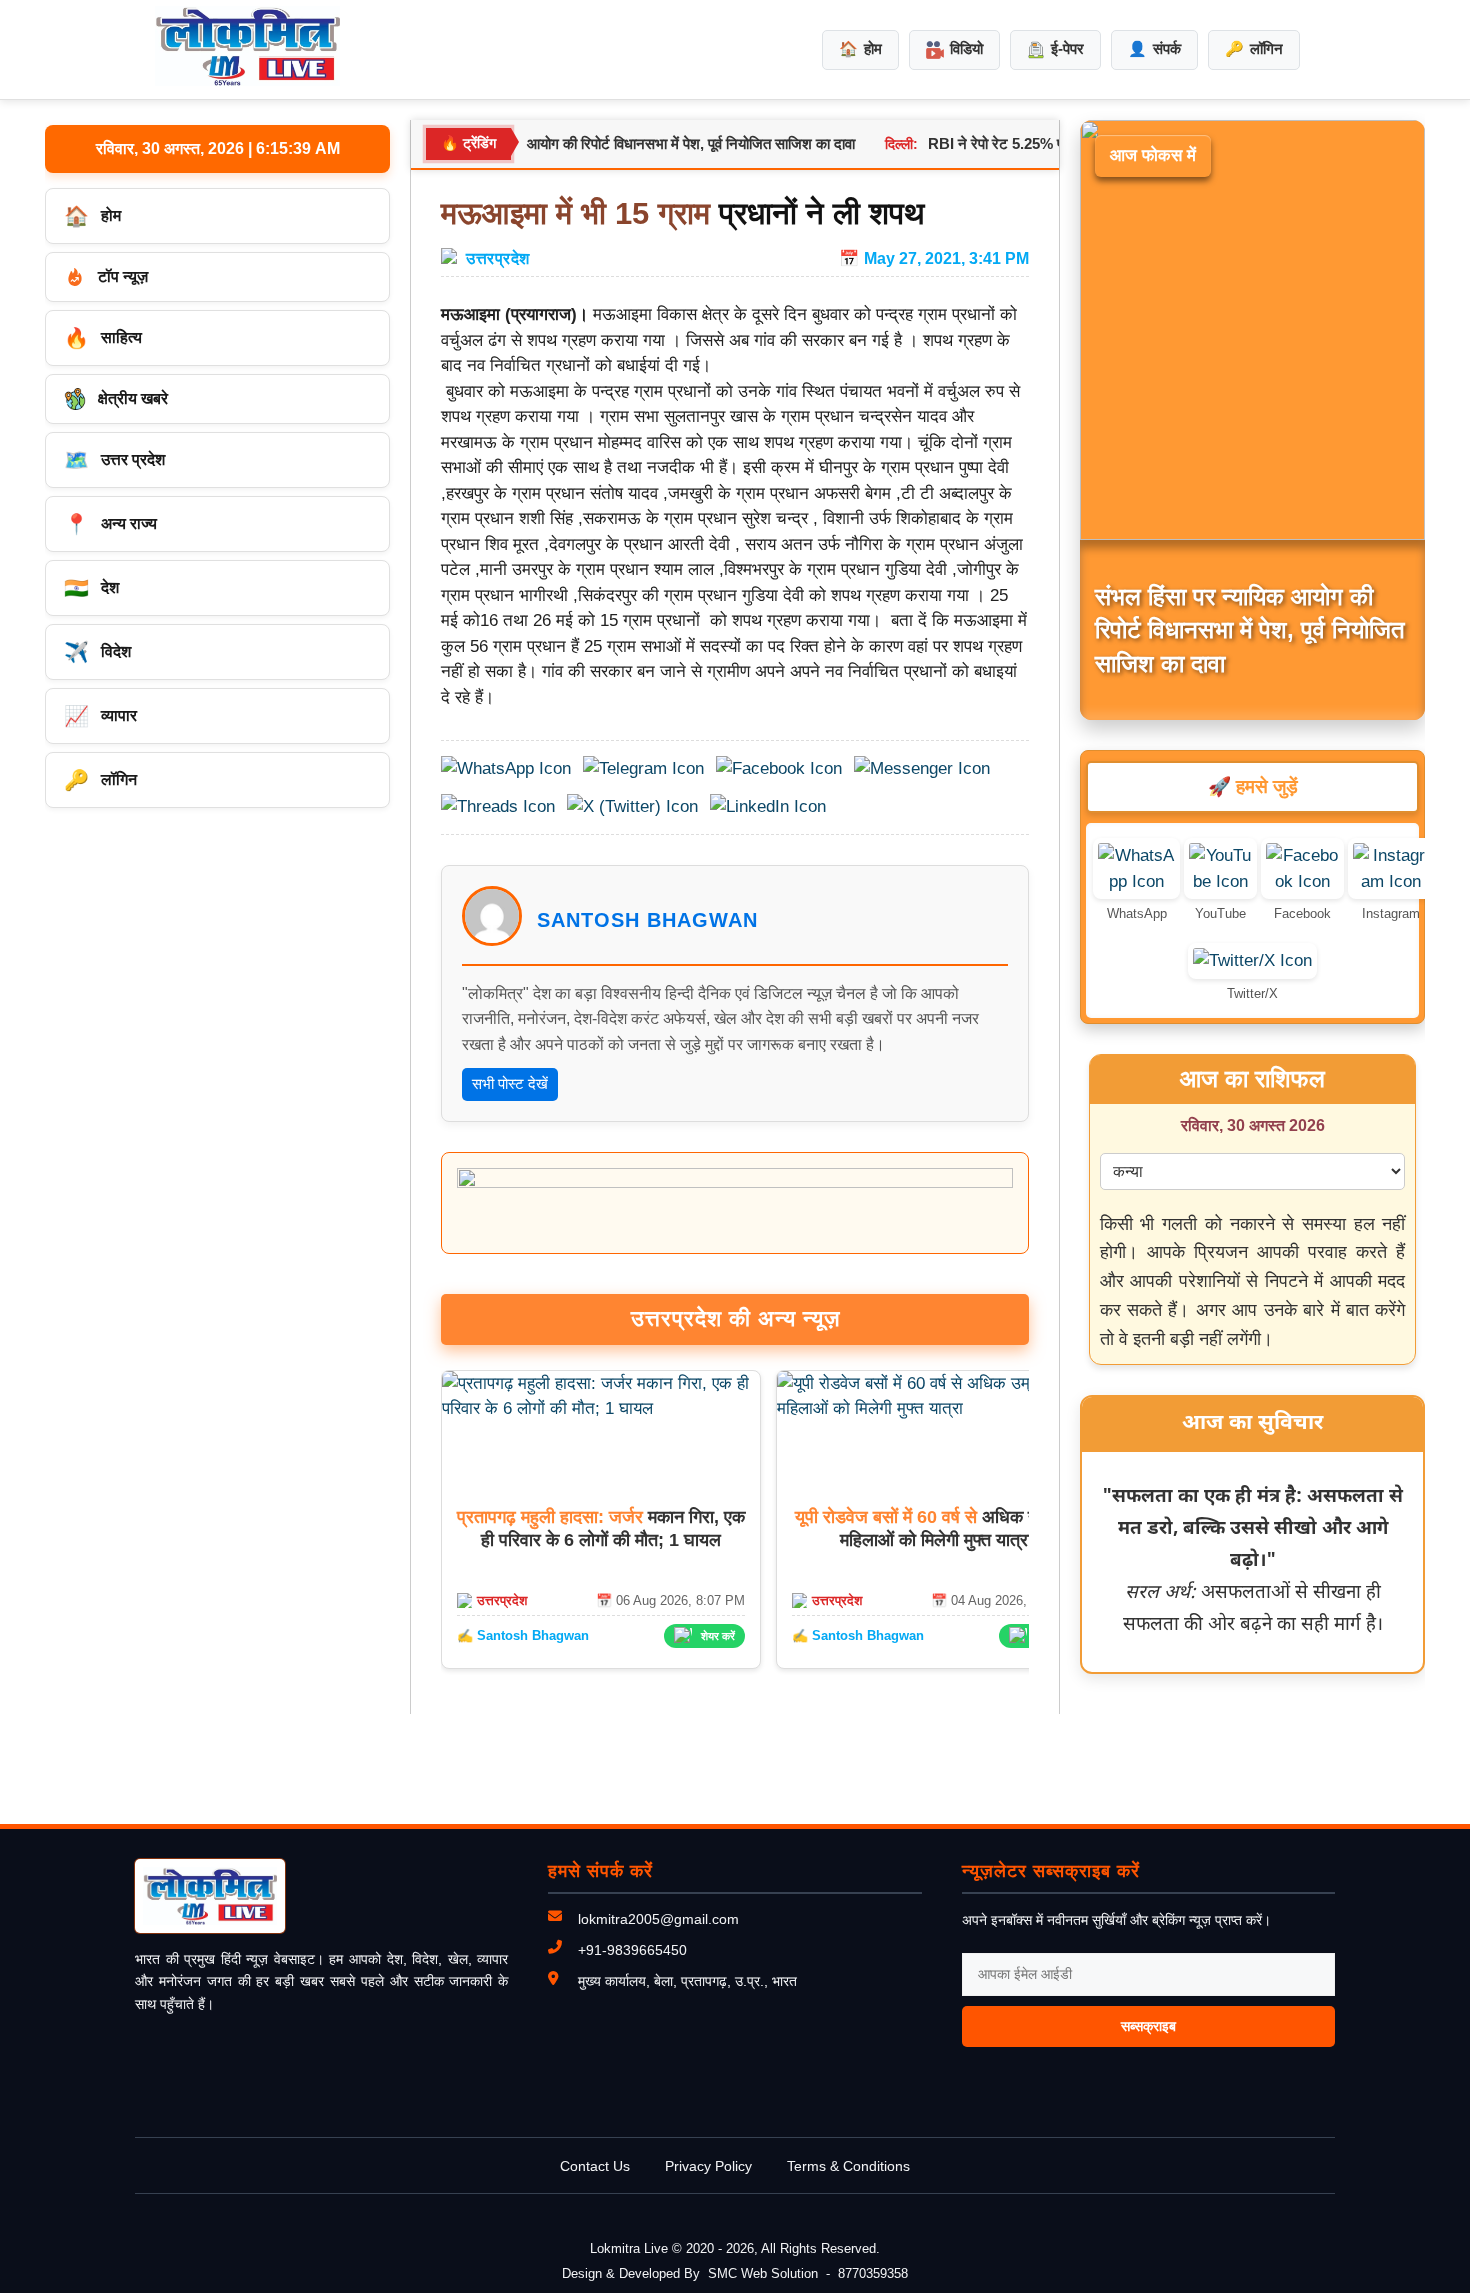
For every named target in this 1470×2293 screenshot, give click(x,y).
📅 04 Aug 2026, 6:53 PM (1005, 1600)
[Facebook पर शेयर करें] (779, 769)
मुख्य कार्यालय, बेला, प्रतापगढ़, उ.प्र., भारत (687, 1981)
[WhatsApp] (1136, 881)
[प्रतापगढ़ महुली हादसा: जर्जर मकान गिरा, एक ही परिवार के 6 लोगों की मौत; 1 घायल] (601, 1408)
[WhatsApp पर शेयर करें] (506, 769)
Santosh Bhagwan (647, 920)
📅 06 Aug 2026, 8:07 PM (670, 1600)
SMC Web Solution (763, 2273)
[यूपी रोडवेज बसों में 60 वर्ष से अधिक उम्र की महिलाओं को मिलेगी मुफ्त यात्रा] (936, 1408)
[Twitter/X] (1252, 960)
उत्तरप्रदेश (498, 258)
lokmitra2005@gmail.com (658, 1919)
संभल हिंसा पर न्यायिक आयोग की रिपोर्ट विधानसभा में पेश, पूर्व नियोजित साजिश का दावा (588, 143)
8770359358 (873, 2273)
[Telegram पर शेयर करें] (643, 769)
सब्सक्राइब (1148, 2026)
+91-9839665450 (632, 1950)
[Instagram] (1390, 881)
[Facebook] (1302, 881)
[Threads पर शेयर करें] (498, 807)
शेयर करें (718, 1636)
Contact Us (595, 2166)
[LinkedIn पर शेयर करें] (768, 807)
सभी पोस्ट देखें (510, 1083)
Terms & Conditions (848, 2166)
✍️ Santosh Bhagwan (523, 1635)
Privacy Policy (708, 2166)
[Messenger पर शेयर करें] (922, 769)
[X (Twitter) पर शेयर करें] (632, 807)
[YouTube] (1220, 881)
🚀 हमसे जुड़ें (1253, 786)
